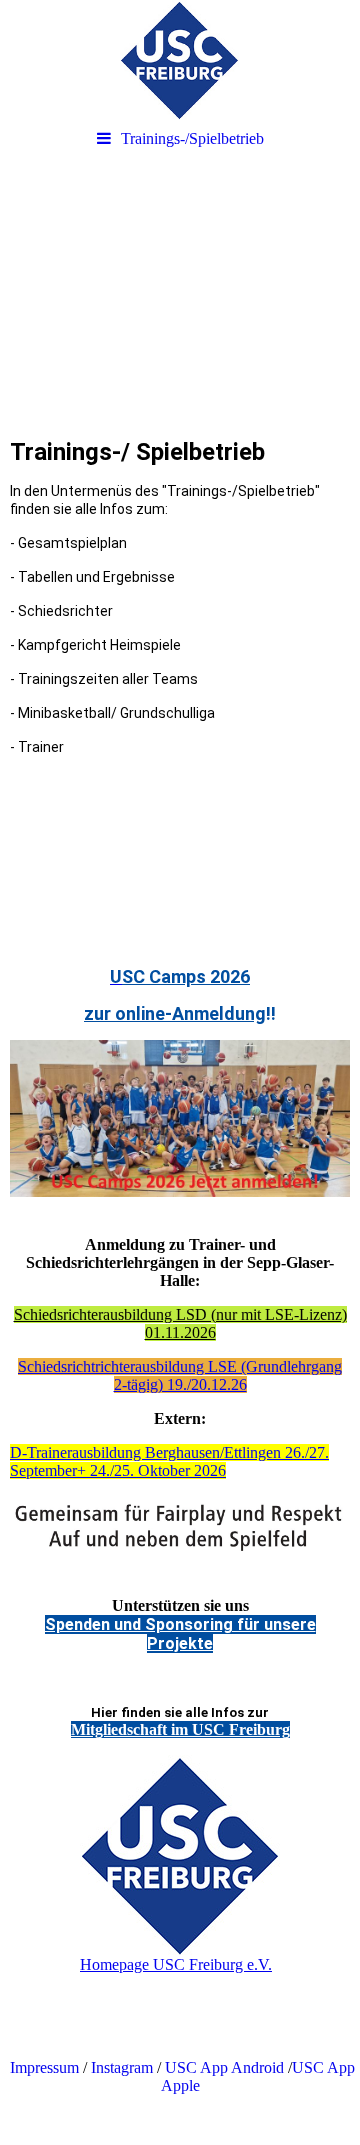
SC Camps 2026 (186, 976)
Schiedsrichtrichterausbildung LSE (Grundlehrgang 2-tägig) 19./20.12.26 (180, 1375)
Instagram (122, 2067)
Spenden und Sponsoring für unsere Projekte (180, 1634)
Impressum (42, 2067)
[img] (180, 60)
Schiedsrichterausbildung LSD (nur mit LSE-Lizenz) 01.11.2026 (180, 1323)
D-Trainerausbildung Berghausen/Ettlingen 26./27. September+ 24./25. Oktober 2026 (169, 1461)
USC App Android (224, 2067)
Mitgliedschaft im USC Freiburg (180, 1729)
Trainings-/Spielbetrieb (192, 138)
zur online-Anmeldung (175, 1013)
